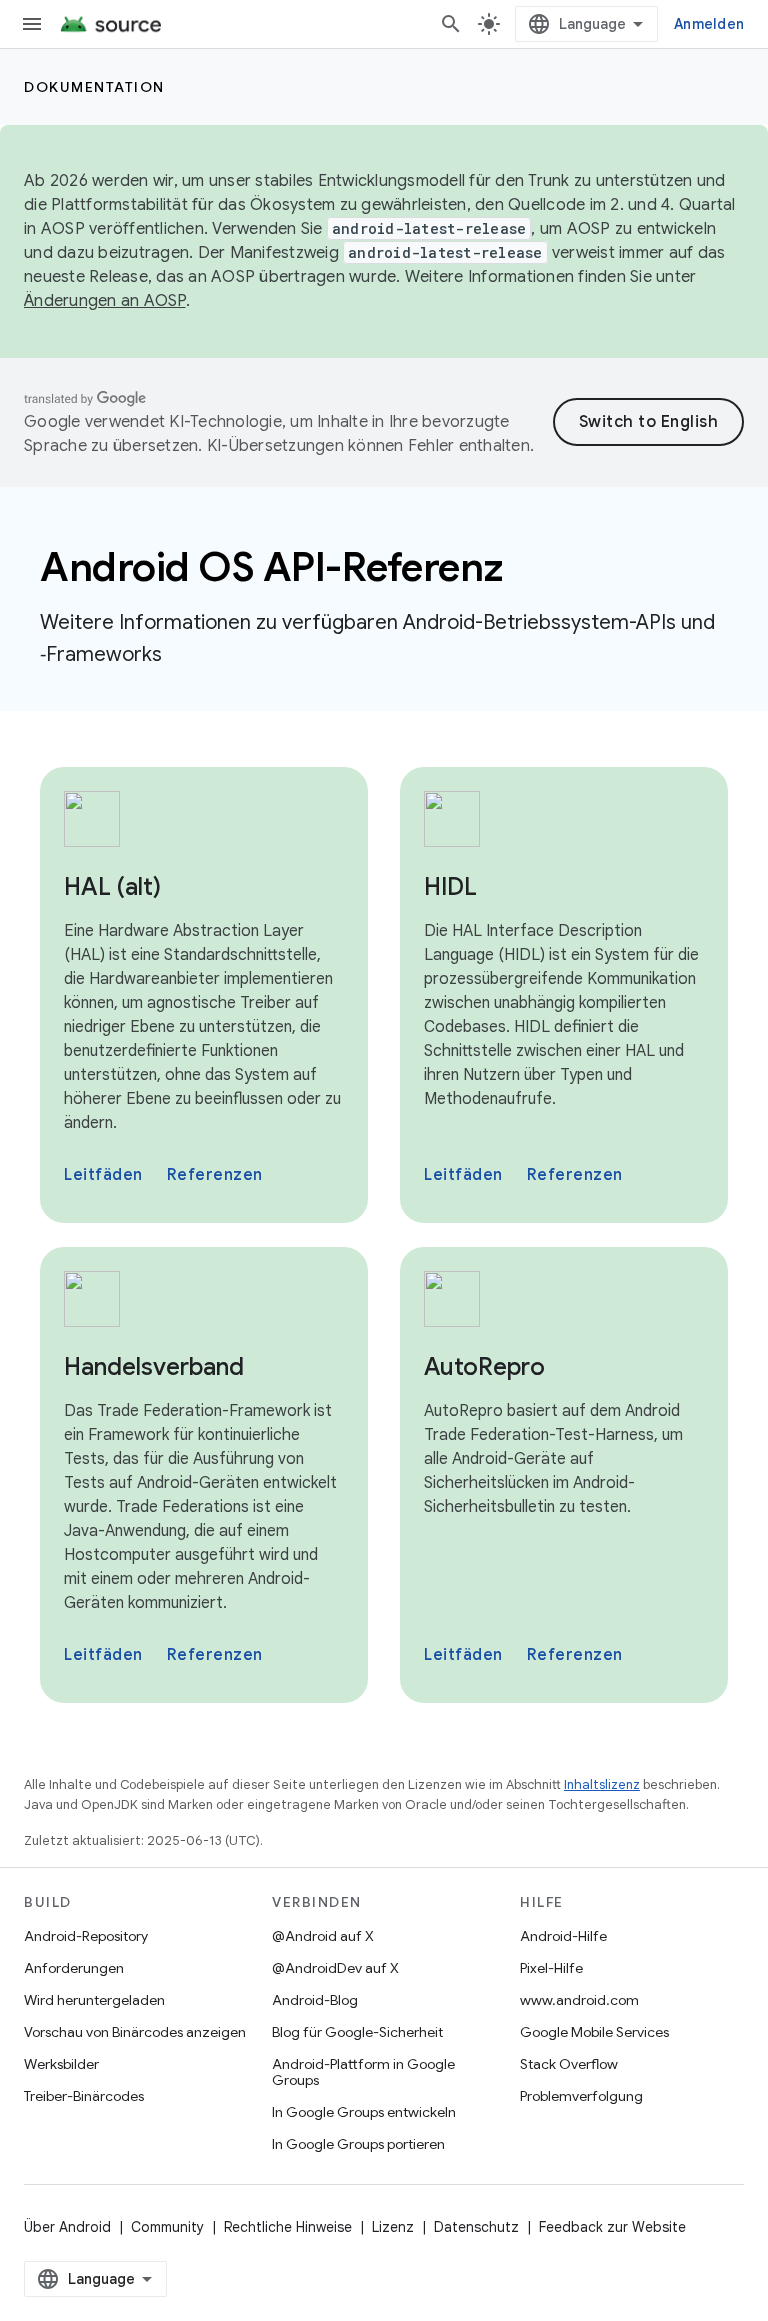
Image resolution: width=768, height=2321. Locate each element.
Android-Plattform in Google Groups (363, 2072)
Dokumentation (94, 87)
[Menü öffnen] (32, 24)
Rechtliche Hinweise (288, 2227)
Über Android (67, 2227)
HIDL (450, 887)
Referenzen (215, 1175)
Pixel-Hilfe (551, 1968)
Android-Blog (315, 2000)
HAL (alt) (112, 887)
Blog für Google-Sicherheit (357, 2032)
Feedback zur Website (612, 2227)
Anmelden (709, 24)
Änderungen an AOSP (105, 301)
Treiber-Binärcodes (84, 2096)
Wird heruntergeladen (94, 2000)
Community (167, 2227)
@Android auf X (323, 1936)
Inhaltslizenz (602, 1784)
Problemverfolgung (581, 2096)
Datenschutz (476, 2227)
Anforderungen (74, 1968)
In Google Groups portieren (358, 2144)
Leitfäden (103, 1175)
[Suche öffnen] (451, 24)
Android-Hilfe (563, 1936)
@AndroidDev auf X (335, 1968)
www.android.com (579, 2000)
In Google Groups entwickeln (364, 2112)
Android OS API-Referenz (271, 567)
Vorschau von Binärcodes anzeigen (135, 2032)
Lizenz (393, 2227)
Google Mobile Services (594, 2032)
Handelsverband (154, 1367)
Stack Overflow (569, 2064)
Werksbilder (61, 2064)
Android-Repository (86, 1936)
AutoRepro (484, 1367)
